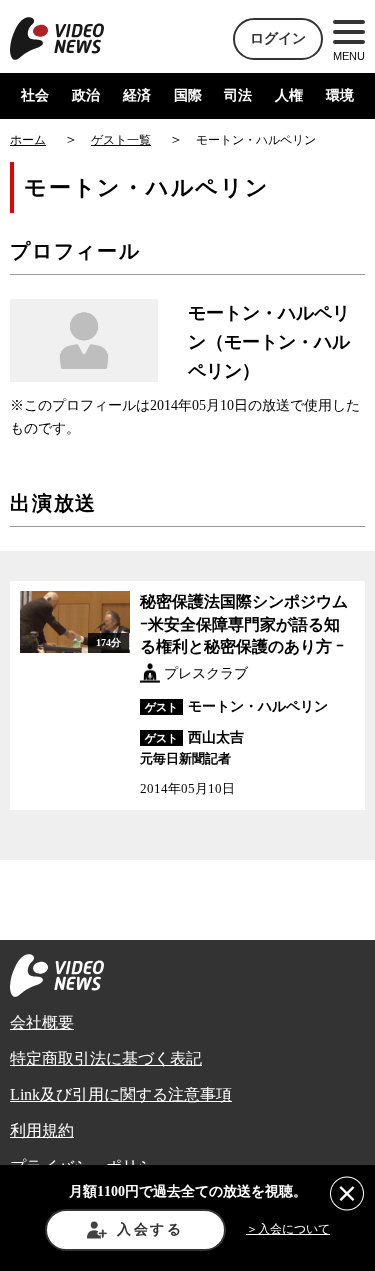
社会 (35, 95)
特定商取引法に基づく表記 (106, 1058)
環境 (340, 95)
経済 (137, 95)
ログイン (278, 38)
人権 (289, 95)
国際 (188, 95)
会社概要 (42, 1022)
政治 (86, 95)
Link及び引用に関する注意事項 (121, 1094)
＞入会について (288, 1229)
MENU (349, 56)
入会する (150, 1229)
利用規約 (42, 1130)
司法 (238, 95)
